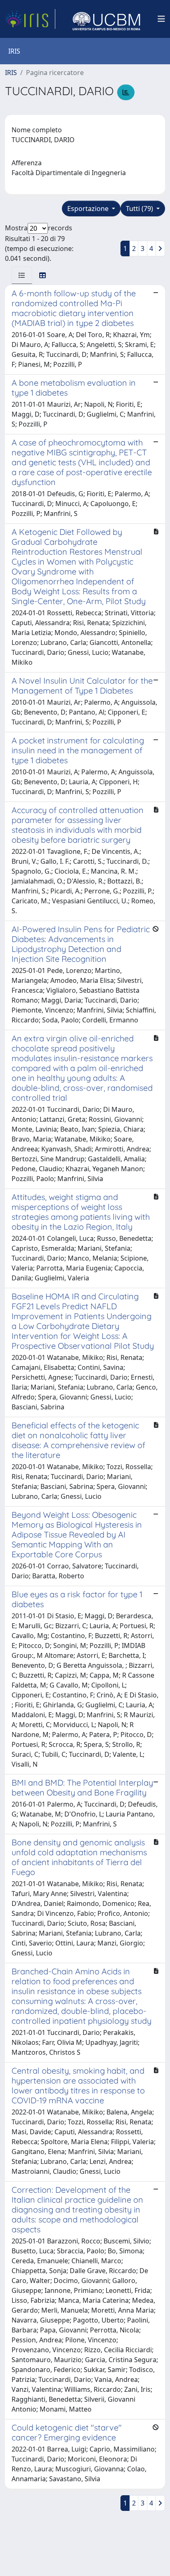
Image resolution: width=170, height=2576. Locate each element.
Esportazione (89, 209)
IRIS (11, 73)
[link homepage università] (106, 19)
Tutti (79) (140, 209)
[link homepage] (30, 19)
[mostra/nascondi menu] (161, 19)
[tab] (22, 275)
